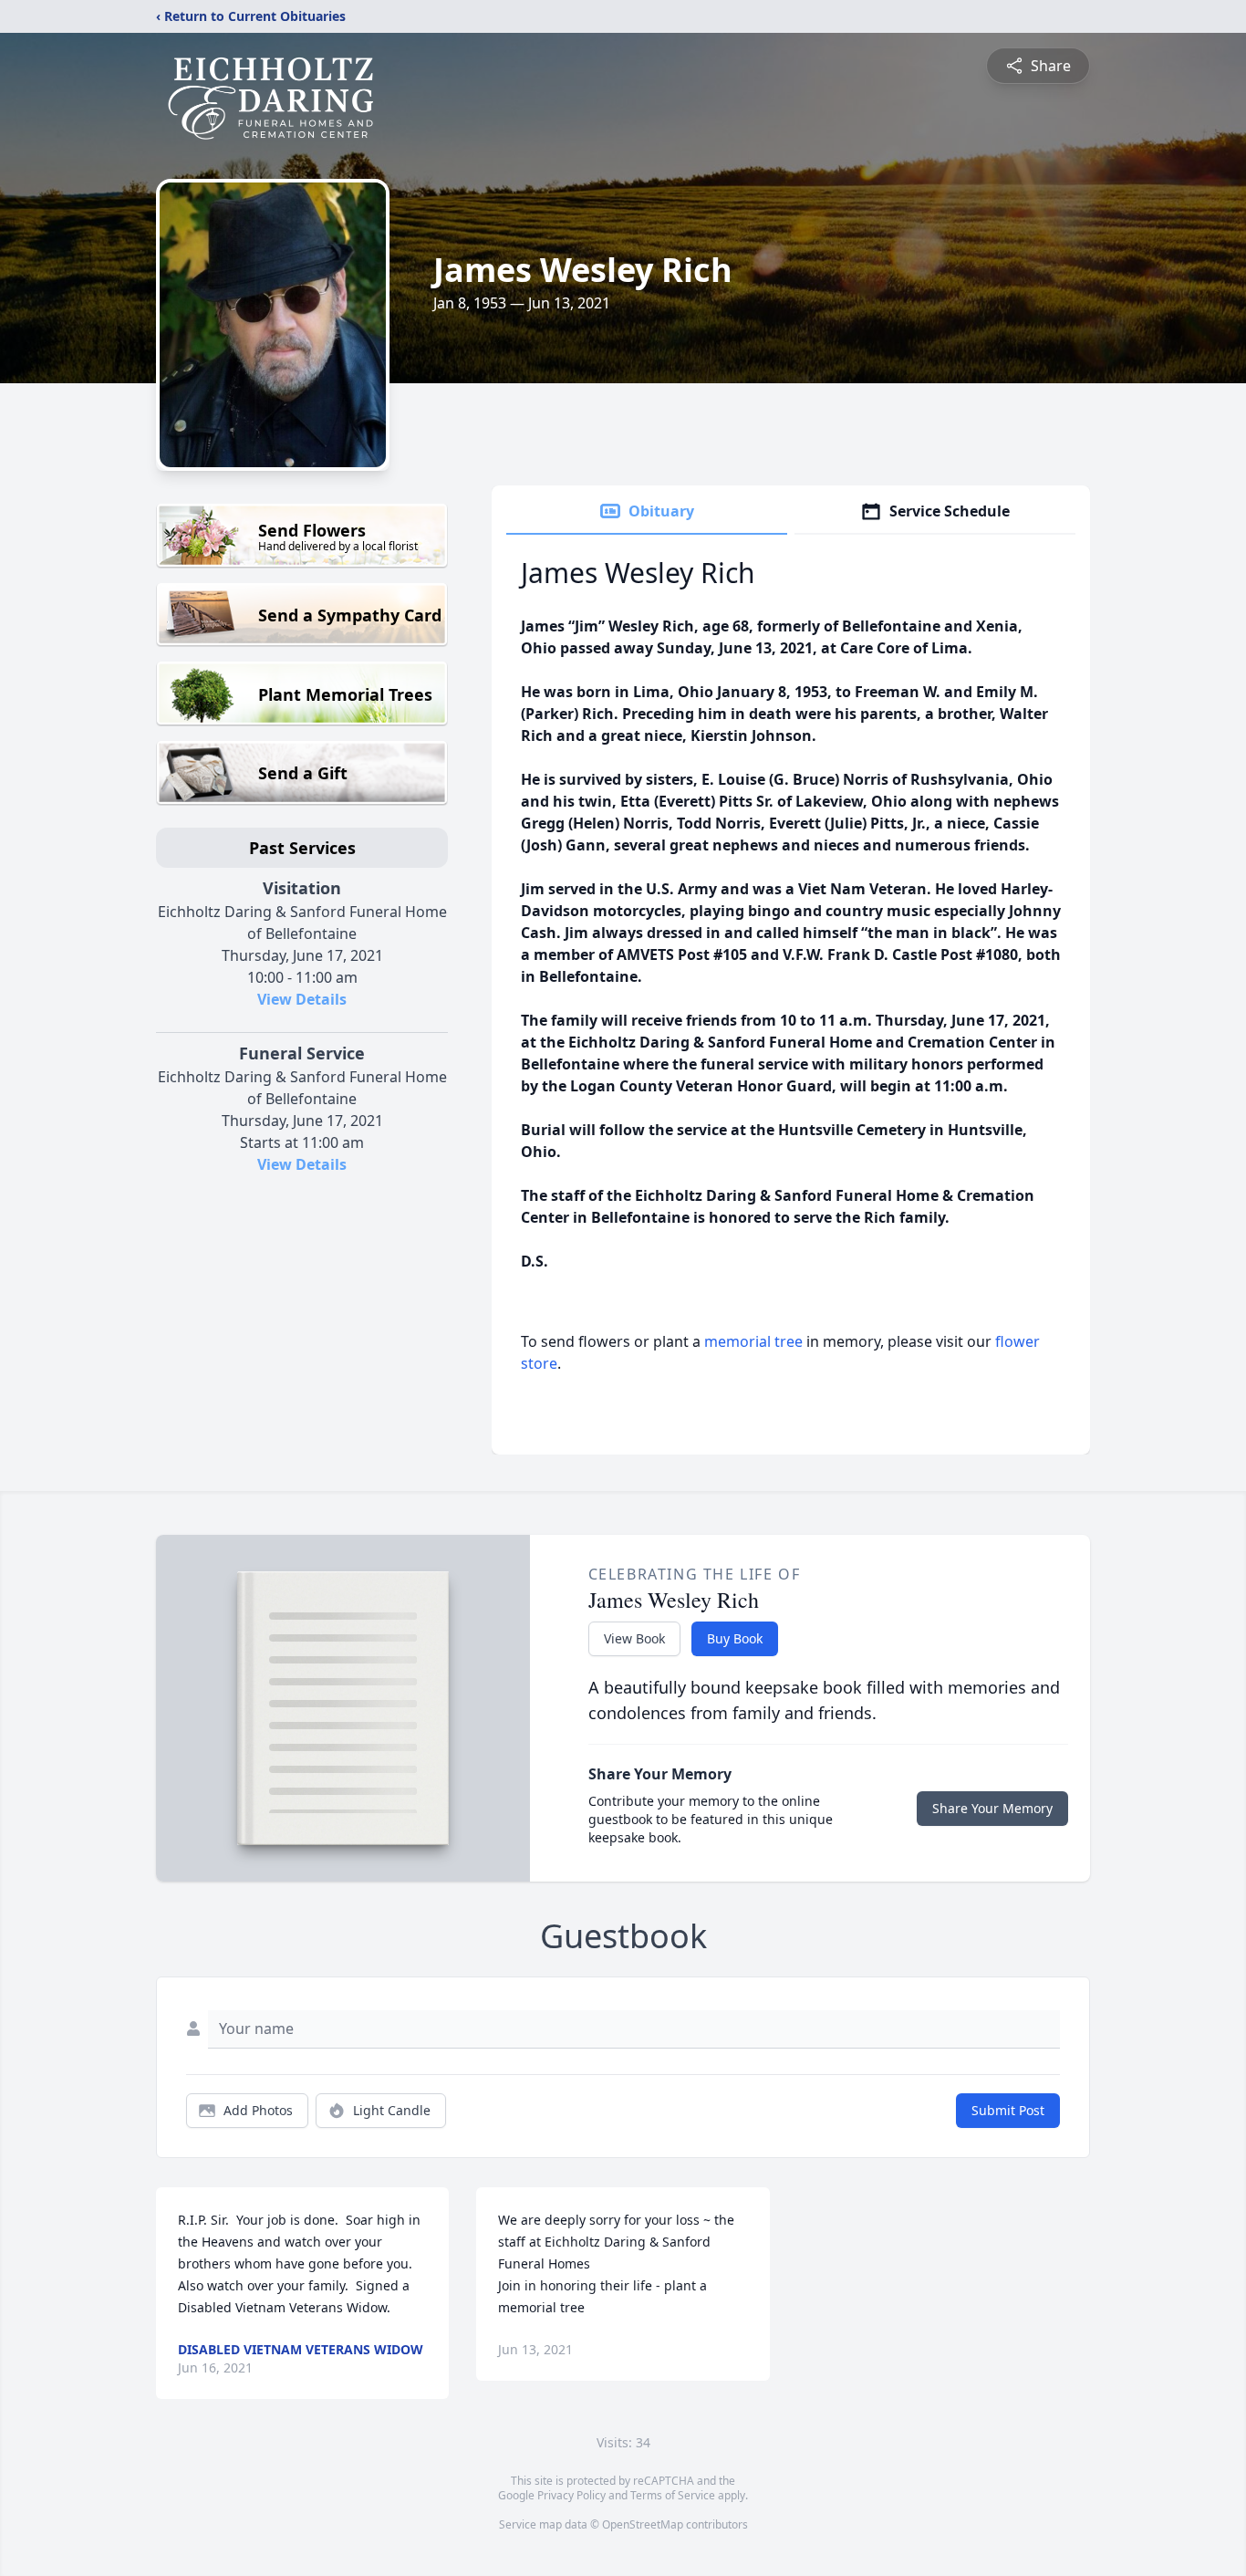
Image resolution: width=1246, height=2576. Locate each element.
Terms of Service (673, 2495)
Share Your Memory (992, 1808)
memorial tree (753, 1341)
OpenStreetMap (643, 2524)
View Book (634, 1638)
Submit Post (1008, 2110)
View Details (302, 999)
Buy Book (735, 1638)
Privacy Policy (571, 2495)
